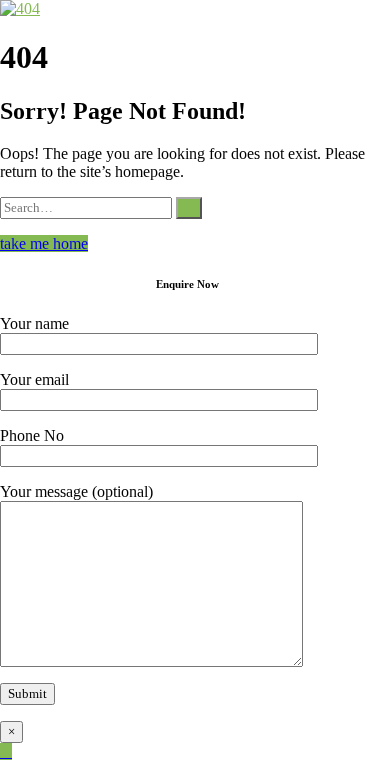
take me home (44, 243)
